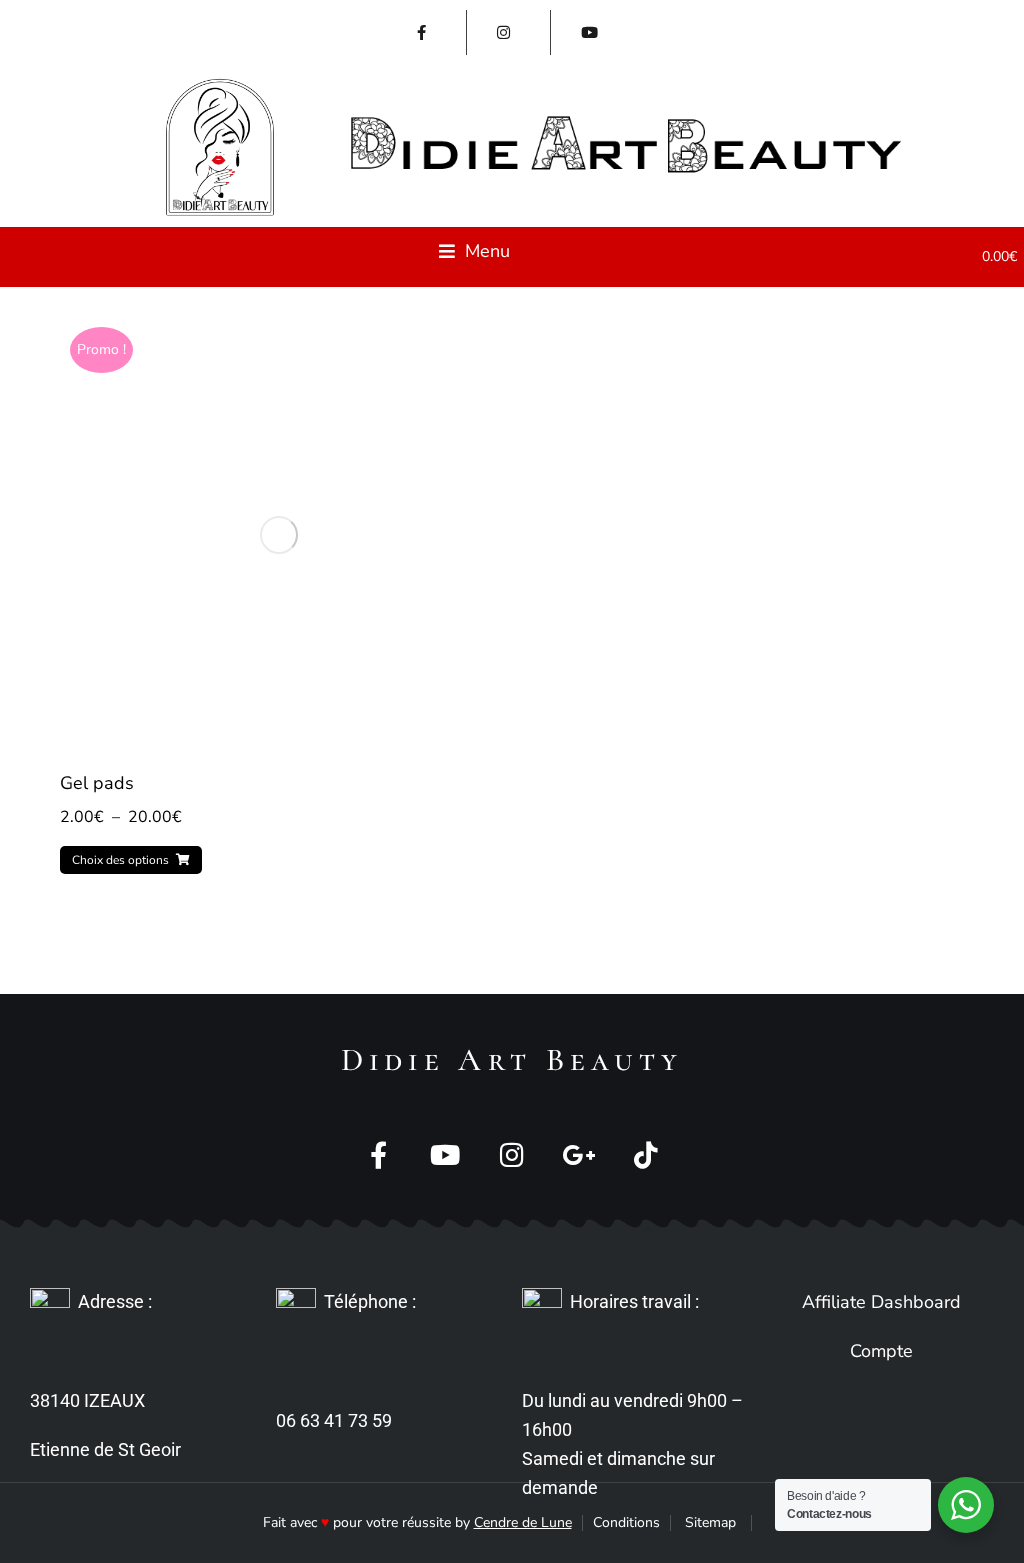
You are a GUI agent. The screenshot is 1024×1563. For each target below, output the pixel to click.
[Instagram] (512, 1154)
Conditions (626, 1522)
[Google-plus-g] (579, 1154)
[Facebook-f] (378, 1154)
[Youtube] (445, 1154)
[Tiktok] (646, 1154)
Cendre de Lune (523, 1522)
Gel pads (97, 783)
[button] (474, 251)
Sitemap (710, 1522)
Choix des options (120, 860)
